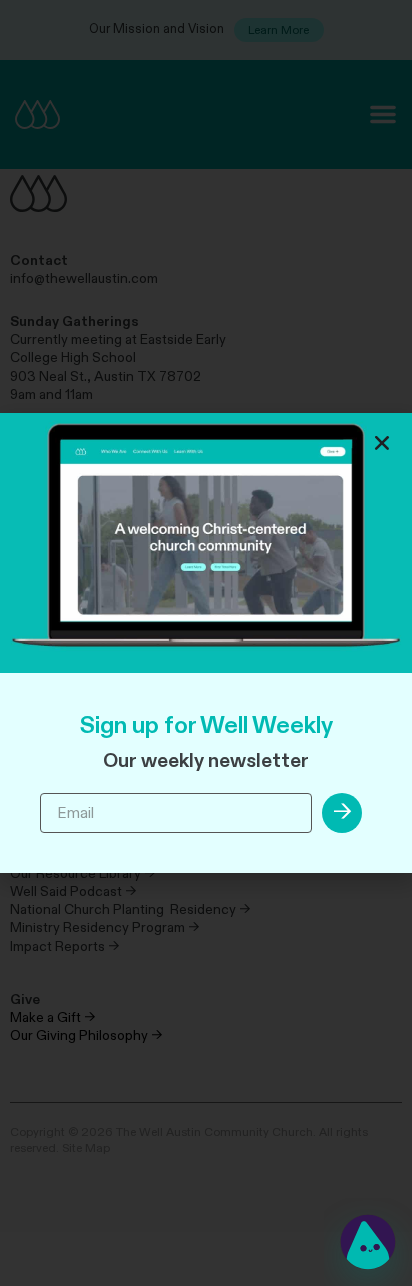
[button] (382, 443)
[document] (206, 643)
